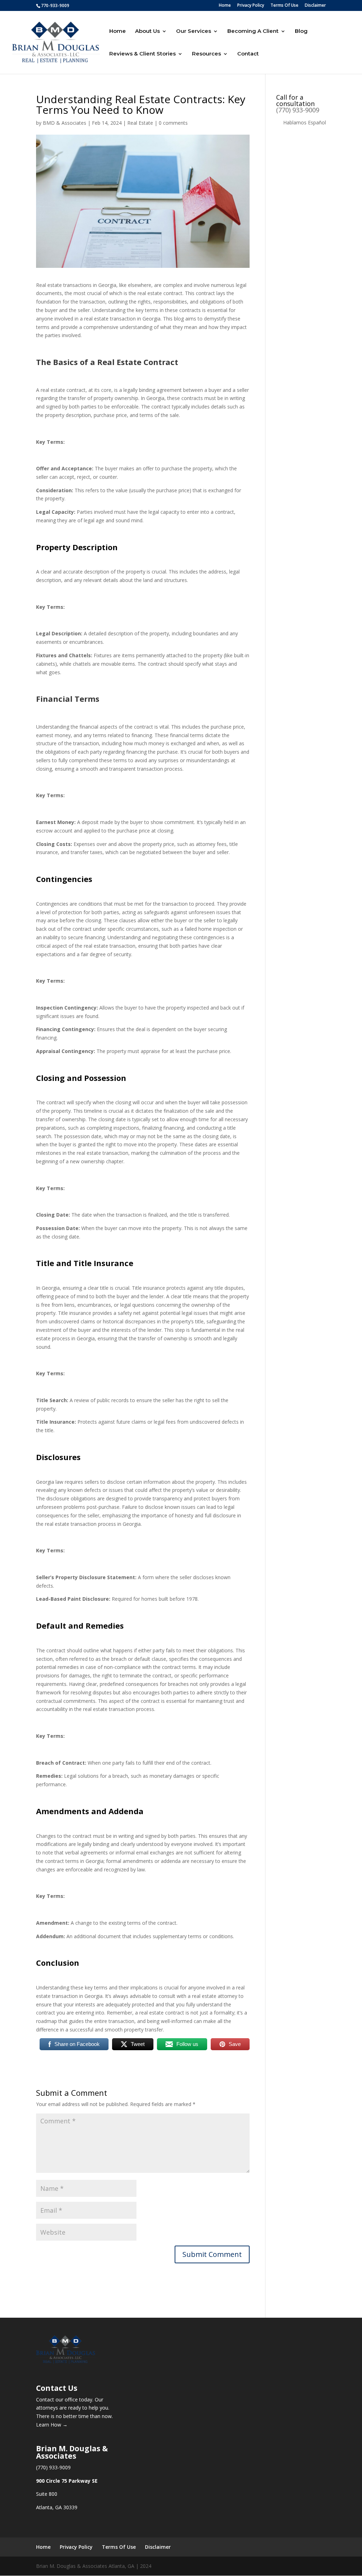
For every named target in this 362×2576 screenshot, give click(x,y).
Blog (301, 31)
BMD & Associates (65, 123)
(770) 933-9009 (298, 110)
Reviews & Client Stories (142, 54)
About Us (147, 31)
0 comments (173, 123)
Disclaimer (315, 6)
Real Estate (140, 123)
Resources (206, 54)
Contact (248, 54)
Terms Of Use (284, 6)
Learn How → (52, 2425)
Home (225, 6)
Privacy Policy (251, 6)
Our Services (194, 31)
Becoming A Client (253, 31)
